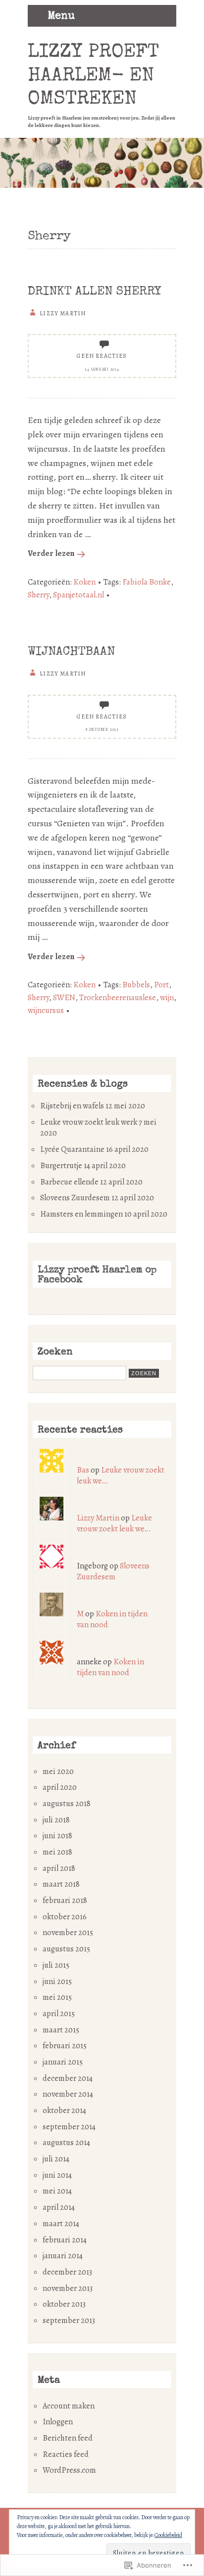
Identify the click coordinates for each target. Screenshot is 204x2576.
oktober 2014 (64, 2111)
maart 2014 (61, 2224)
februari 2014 (65, 2240)
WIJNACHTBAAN (71, 652)
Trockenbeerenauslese (118, 998)
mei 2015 (57, 1997)
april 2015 (59, 2014)
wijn (167, 998)
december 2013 (67, 2272)
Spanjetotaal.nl (78, 595)
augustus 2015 (66, 1949)
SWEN (64, 998)
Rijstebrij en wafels (72, 1106)
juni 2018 (57, 1836)
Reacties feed (66, 2454)
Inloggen (58, 2422)
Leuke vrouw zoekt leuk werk (89, 1122)
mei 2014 (57, 2191)
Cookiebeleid (168, 2535)
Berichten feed (68, 2438)
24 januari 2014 (102, 369)
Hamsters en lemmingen (81, 1214)
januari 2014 (63, 2256)
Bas (83, 1470)
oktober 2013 (64, 2304)
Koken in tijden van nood (110, 1667)
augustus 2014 (66, 2143)
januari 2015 (63, 2062)
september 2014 (69, 2127)
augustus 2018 (67, 1804)
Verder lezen (51, 553)
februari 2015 (65, 2046)
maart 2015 (61, 2030)
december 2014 (68, 2078)
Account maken (69, 2406)
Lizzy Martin (98, 1518)
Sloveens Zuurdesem (75, 1198)
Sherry (38, 595)
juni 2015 (57, 1982)
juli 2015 (56, 1965)
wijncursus (46, 1011)
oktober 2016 (65, 1917)
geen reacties (102, 356)
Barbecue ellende (69, 1182)
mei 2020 (58, 1772)
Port (161, 985)
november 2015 (68, 1933)
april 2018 (59, 1868)
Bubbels (136, 985)
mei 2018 (57, 1852)
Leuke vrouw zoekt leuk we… (114, 1523)
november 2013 (68, 2288)
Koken (84, 582)
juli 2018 (56, 1820)
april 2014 (59, 2207)
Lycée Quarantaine (72, 1149)
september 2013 (69, 2321)
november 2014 (68, 2094)
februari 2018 (65, 1900)
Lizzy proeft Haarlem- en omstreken (93, 76)
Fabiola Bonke (147, 582)
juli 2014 (56, 2159)
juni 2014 (57, 2175)
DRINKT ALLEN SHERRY (95, 292)
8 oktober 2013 (102, 730)
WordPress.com (69, 2470)
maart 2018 (61, 1884)
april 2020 (60, 1787)
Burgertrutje (61, 1166)
